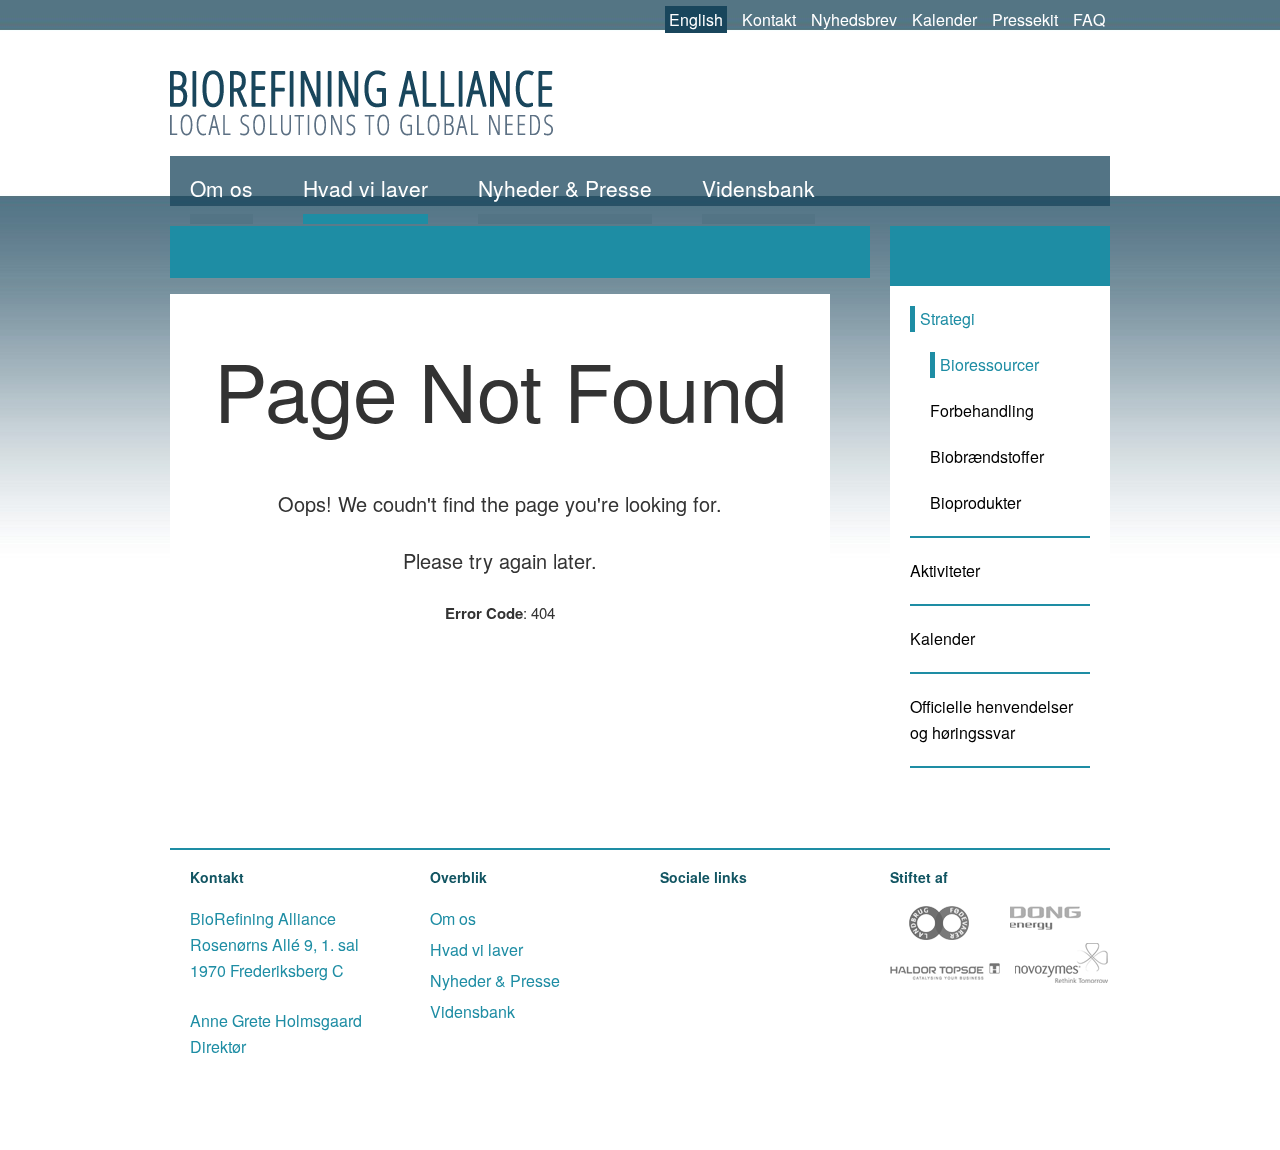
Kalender (944, 19)
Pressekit (1025, 19)
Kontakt (769, 19)
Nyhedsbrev (854, 19)
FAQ (1089, 19)
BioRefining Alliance (361, 103)
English (696, 19)
